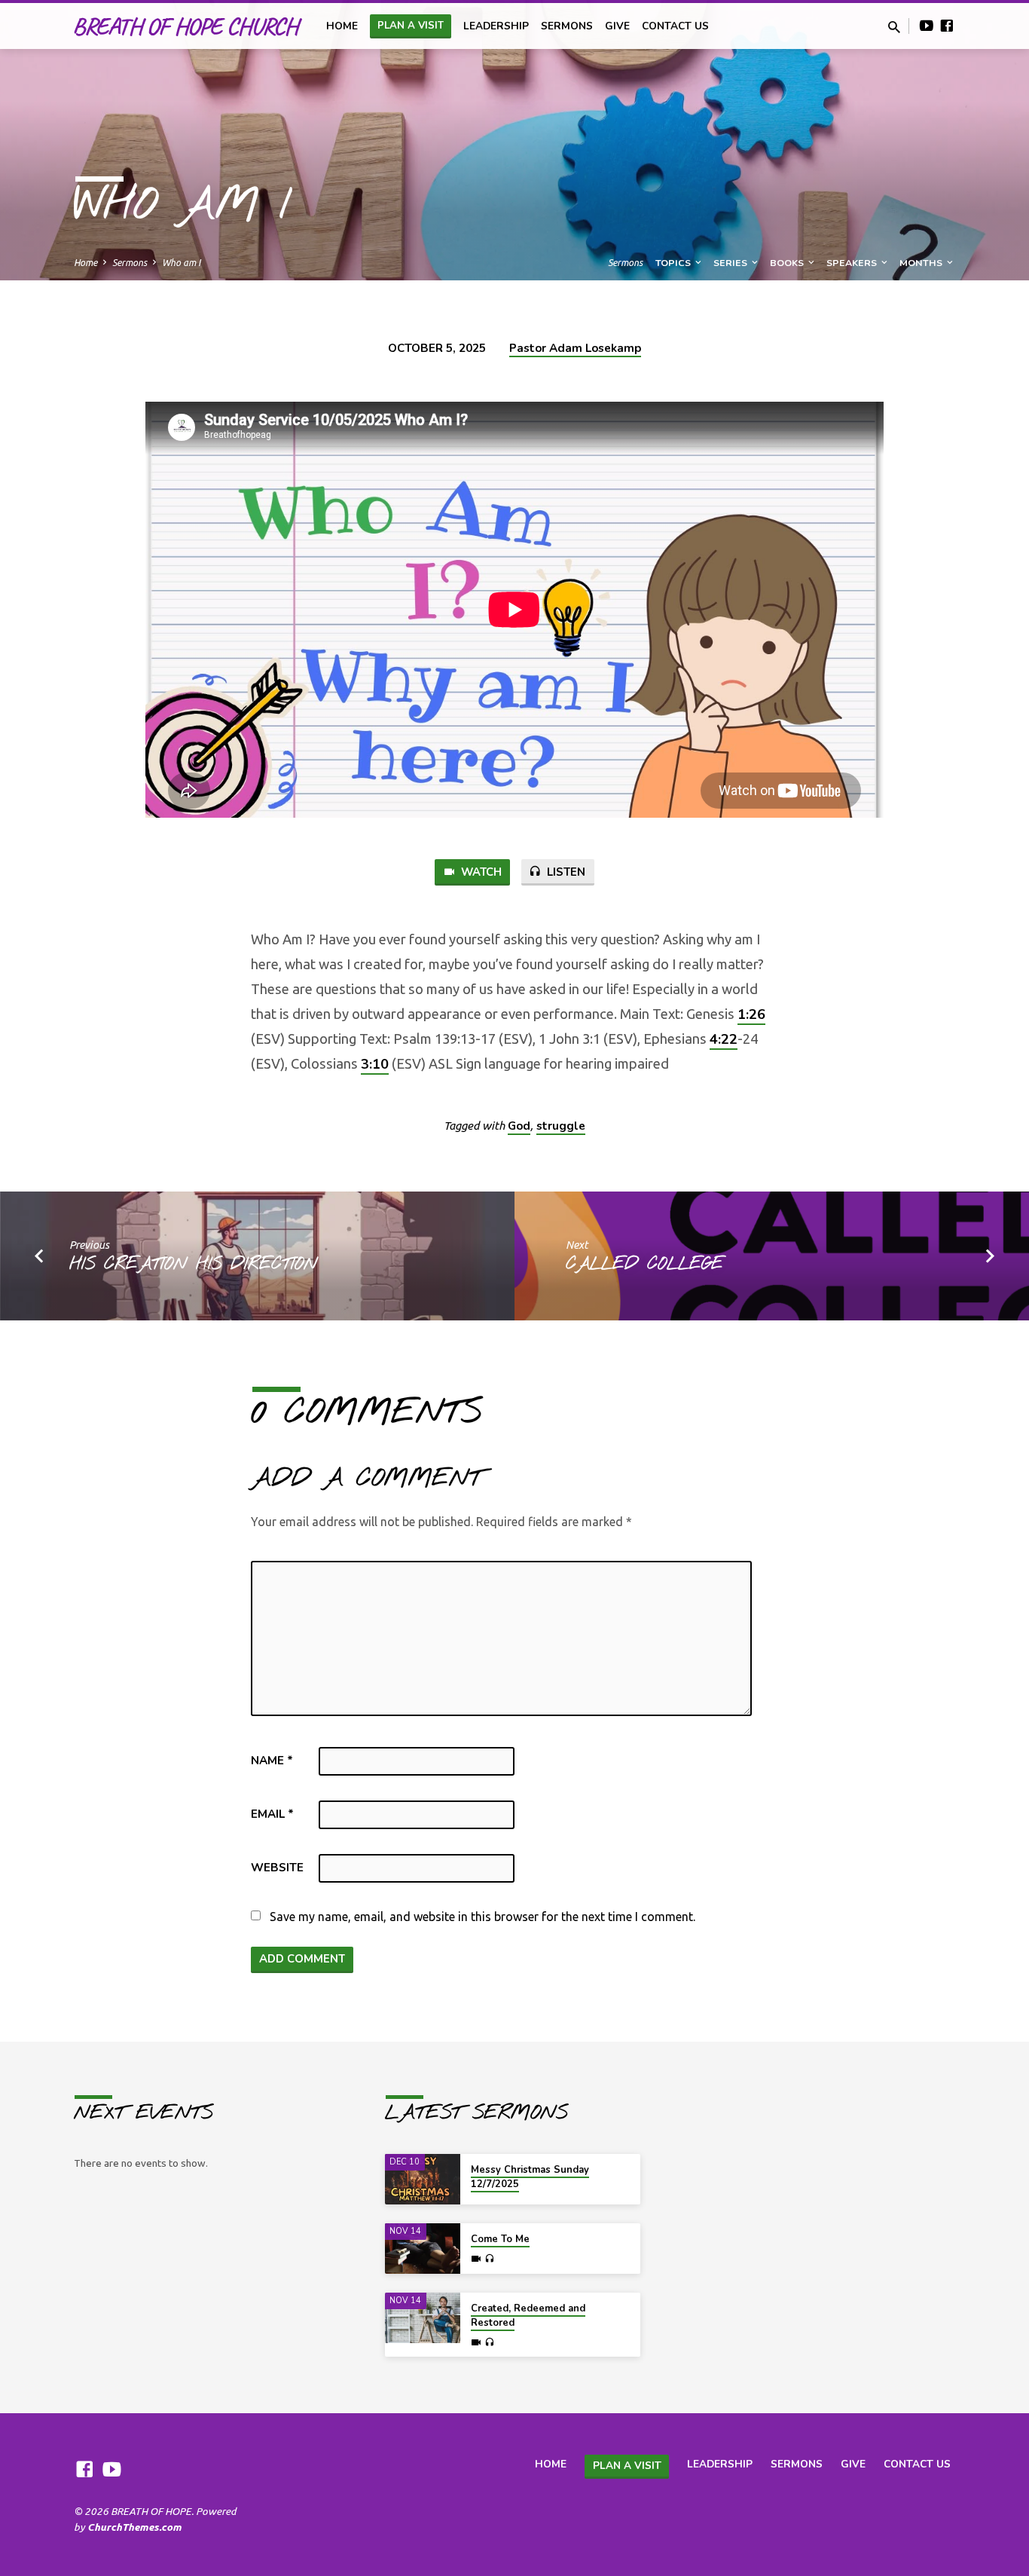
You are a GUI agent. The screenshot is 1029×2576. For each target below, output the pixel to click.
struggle (561, 1126)
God (519, 1126)
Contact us (675, 26)
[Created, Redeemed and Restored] (423, 2318)
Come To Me (500, 2239)
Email (272, 1814)
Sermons (567, 26)
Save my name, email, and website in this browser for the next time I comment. (482, 1917)
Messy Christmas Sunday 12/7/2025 (530, 2177)
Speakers (853, 263)
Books (788, 263)
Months (922, 263)
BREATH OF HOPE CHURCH (185, 26)
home (342, 26)
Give (617, 26)
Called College (644, 1265)
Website (277, 1868)
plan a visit (411, 26)
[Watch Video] (476, 2259)
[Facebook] (947, 26)
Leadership (496, 26)
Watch (480, 872)
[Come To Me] (423, 2249)
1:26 (751, 1014)
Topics (674, 263)
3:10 (375, 1064)
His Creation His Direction (193, 1265)
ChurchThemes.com (134, 2527)
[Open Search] (894, 27)
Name (272, 1761)
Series (731, 263)
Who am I (181, 262)
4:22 (724, 1039)
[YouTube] (927, 26)
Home (85, 262)
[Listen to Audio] (489, 2259)
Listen (565, 872)
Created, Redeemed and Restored (528, 2316)
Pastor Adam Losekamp (575, 348)
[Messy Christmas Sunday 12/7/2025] (423, 2179)
